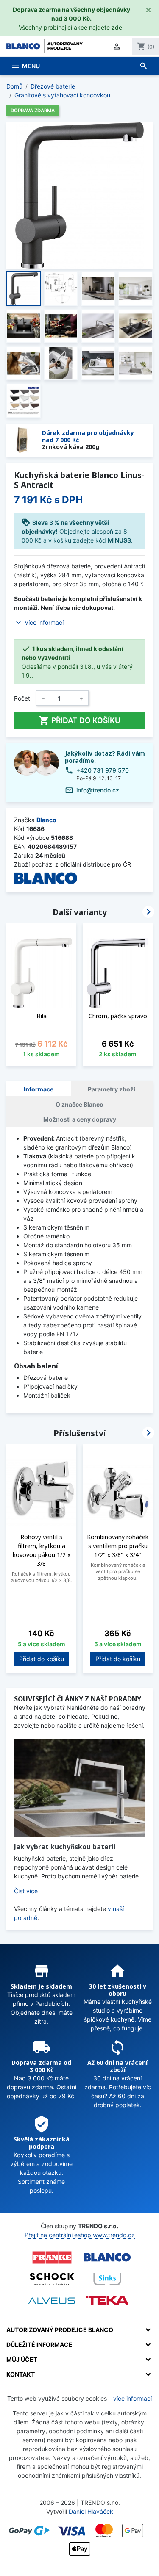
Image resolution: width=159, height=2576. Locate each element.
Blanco (46, 820)
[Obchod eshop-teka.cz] (107, 2300)
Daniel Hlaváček (91, 2511)
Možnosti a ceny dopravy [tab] (80, 1119)
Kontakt (21, 2374)
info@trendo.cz (98, 790)
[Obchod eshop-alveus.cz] (52, 2301)
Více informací (44, 622)
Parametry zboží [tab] (112, 1089)
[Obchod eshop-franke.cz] (52, 2257)
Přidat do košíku (79, 720)
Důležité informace (39, 2345)
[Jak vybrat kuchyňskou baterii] (80, 1788)
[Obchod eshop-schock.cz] (52, 2279)
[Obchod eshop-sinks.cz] (107, 2279)
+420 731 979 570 (103, 770)
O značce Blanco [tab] (79, 1104)
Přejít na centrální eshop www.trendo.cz (80, 2235)
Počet (22, 698)
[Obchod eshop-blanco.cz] (107, 2257)
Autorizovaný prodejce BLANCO (60, 2330)
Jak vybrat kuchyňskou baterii (65, 1847)
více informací (132, 2398)
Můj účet (22, 2359)
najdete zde (106, 27)
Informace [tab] (39, 1089)
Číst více (26, 1891)
